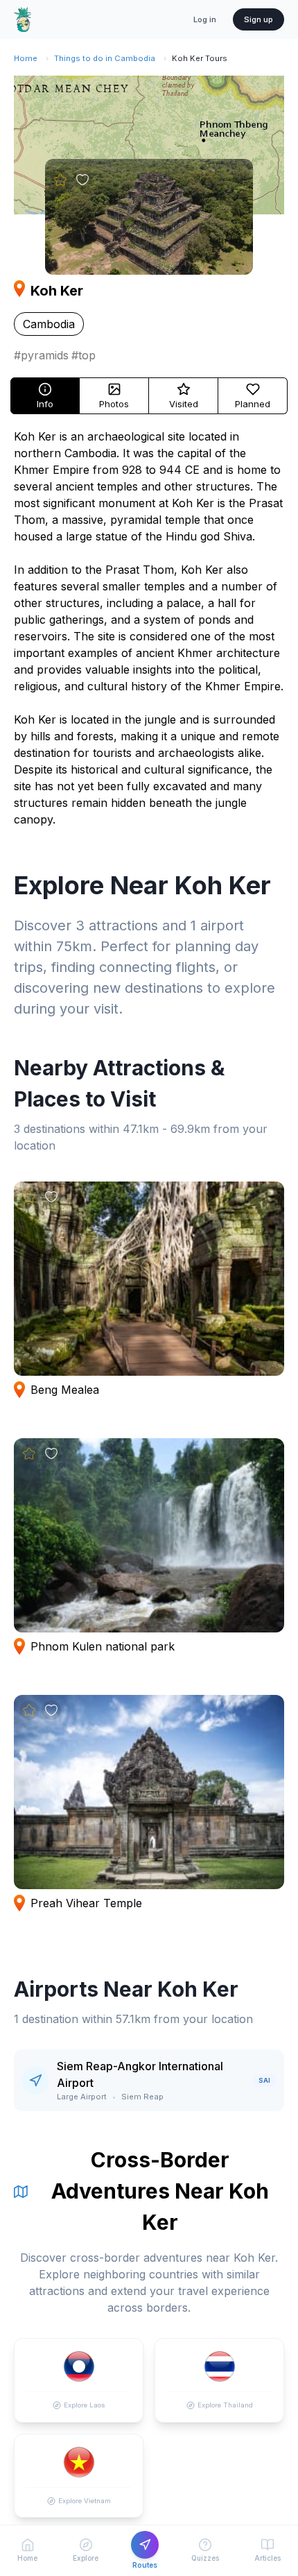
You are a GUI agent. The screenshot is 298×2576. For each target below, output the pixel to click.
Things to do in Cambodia (105, 58)
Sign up (258, 19)
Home (26, 58)
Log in (205, 19)
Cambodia (49, 324)
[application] (149, 145)
